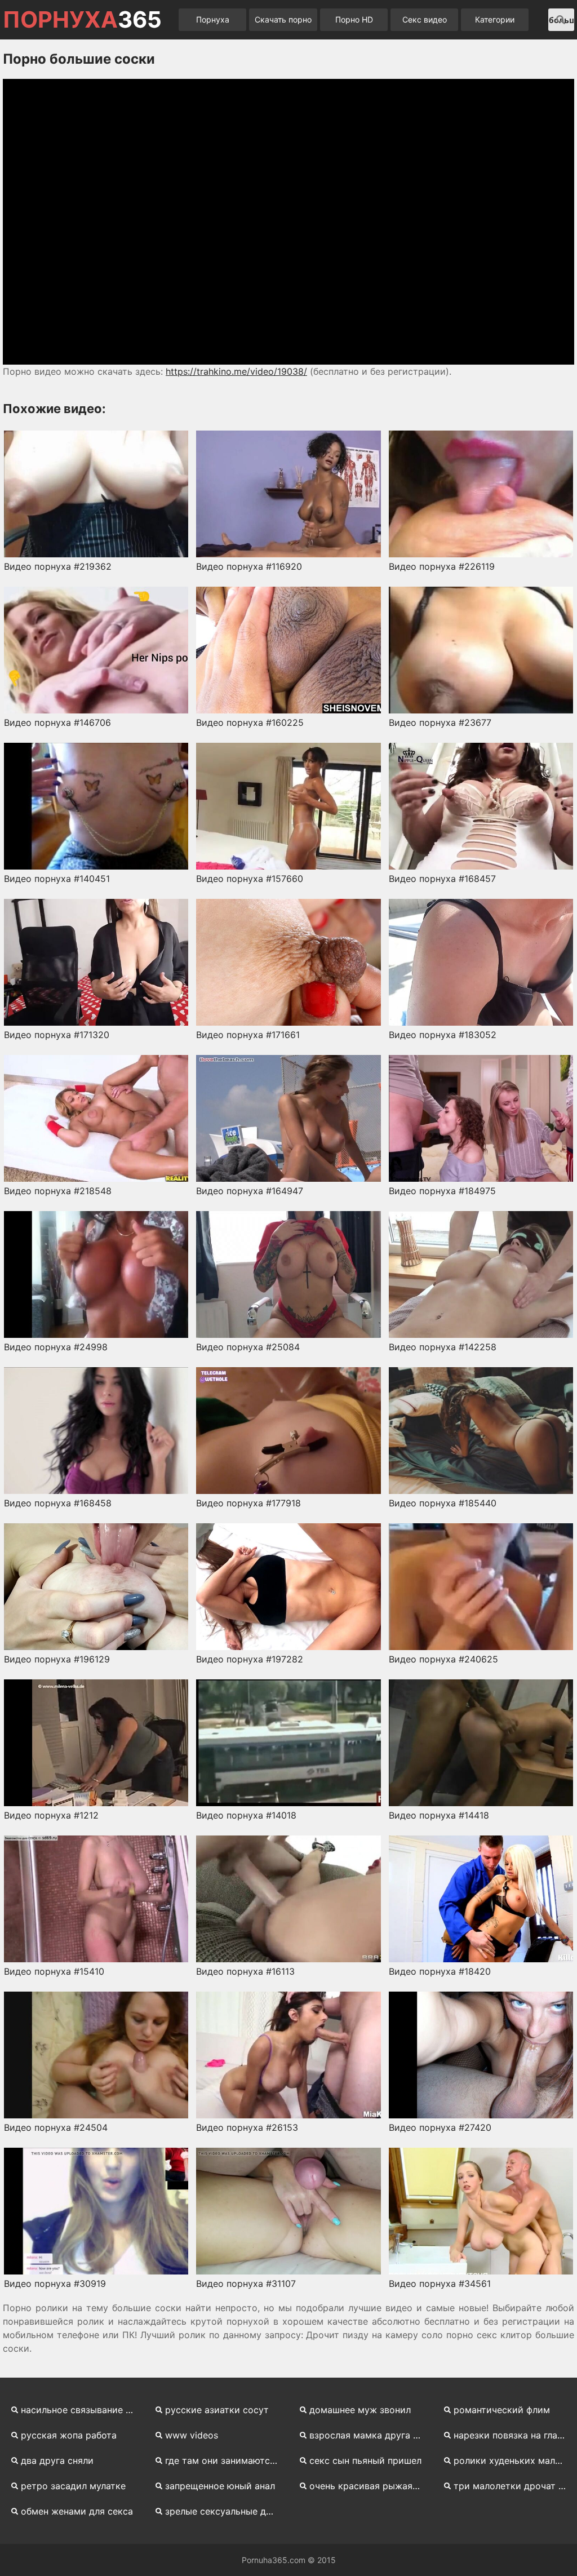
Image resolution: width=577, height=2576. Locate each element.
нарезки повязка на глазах (513, 2435)
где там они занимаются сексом (225, 2460)
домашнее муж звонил (360, 2410)
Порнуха (213, 19)
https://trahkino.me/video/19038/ (236, 371)
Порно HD (354, 19)
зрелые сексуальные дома (224, 2511)
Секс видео (425, 19)
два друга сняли (57, 2460)
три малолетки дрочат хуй (514, 2486)
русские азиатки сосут (217, 2410)
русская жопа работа (69, 2435)
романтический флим (502, 2410)
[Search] (561, 20)
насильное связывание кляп (81, 2410)
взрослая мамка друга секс (370, 2435)
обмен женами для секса (77, 2511)
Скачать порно (283, 19)
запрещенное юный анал (220, 2486)
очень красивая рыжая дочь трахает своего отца (370, 2486)
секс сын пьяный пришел (365, 2460)
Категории (495, 19)
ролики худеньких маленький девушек (514, 2460)
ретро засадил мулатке (73, 2486)
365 (82, 20)
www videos (192, 2435)
